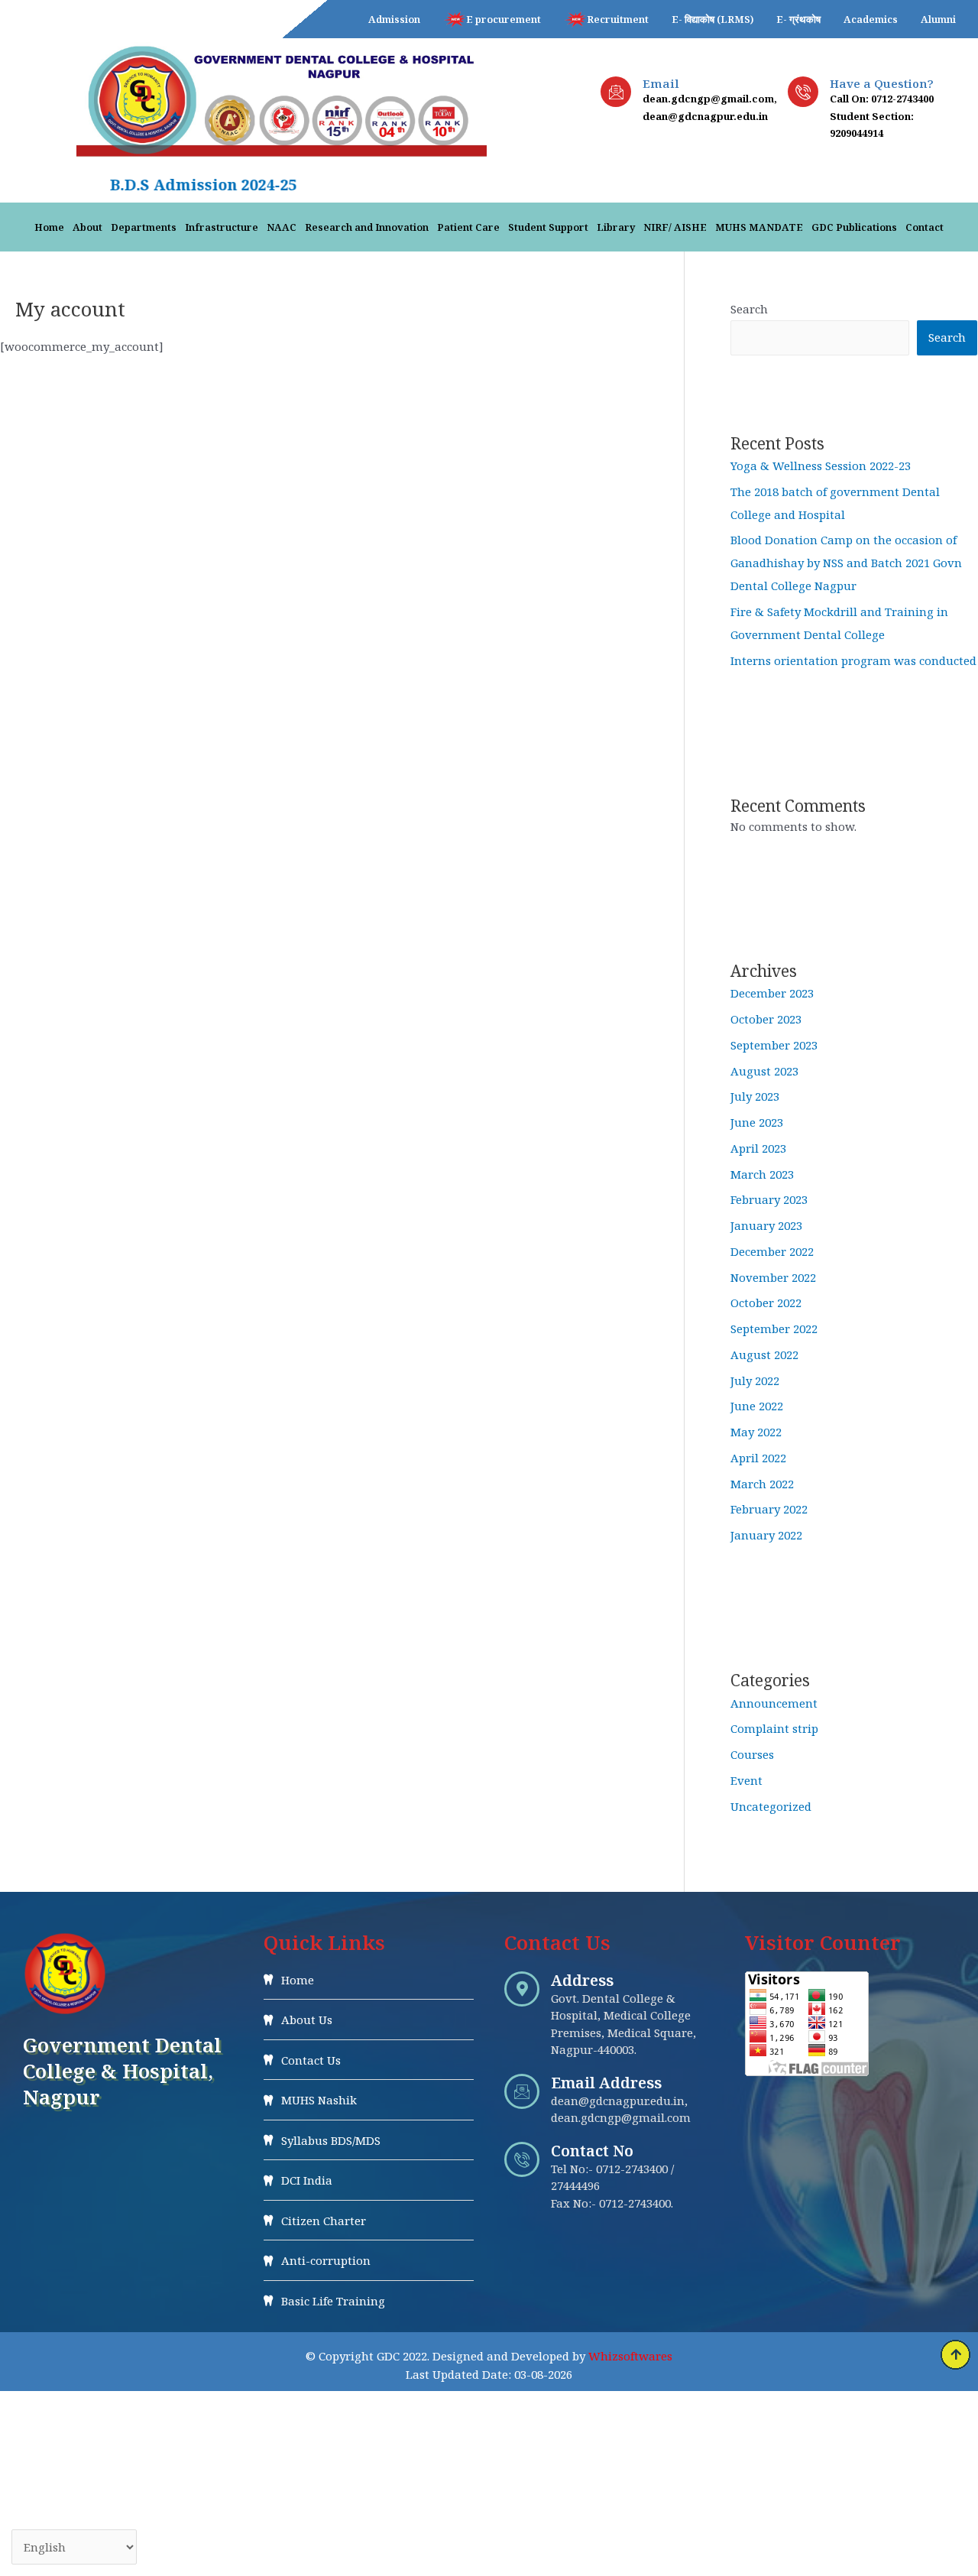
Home (49, 227)
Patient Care (468, 227)
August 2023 (764, 1071)
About (87, 227)
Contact (925, 227)
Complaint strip (774, 1728)
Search (749, 309)
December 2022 (772, 1251)
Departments (144, 227)
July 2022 (755, 1380)
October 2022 (766, 1303)
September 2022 (774, 1329)
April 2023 (758, 1148)
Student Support (548, 227)
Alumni (938, 19)
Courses (752, 1754)
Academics (871, 19)
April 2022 (758, 1458)
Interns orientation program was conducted (853, 660)
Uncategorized (771, 1806)
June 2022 (757, 1406)
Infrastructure (222, 227)
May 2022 (756, 1432)
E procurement (504, 19)
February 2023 (769, 1199)
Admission (394, 19)
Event (746, 1780)
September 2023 (774, 1045)
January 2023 (766, 1225)
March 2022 (762, 1484)
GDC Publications (854, 227)
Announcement (774, 1703)
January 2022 (766, 1535)
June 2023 (757, 1122)
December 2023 (772, 993)
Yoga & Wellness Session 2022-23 (821, 466)
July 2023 (755, 1096)
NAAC (282, 227)
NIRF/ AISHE (675, 227)
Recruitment (618, 19)
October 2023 (766, 1019)
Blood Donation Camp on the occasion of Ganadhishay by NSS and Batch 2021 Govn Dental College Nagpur (846, 563)
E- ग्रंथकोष (798, 19)
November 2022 (773, 1277)
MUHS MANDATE (759, 227)
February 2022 (769, 1509)
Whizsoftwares (630, 2356)
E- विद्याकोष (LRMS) (712, 19)
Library (616, 227)
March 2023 (762, 1174)
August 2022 (764, 1355)
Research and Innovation (367, 227)
